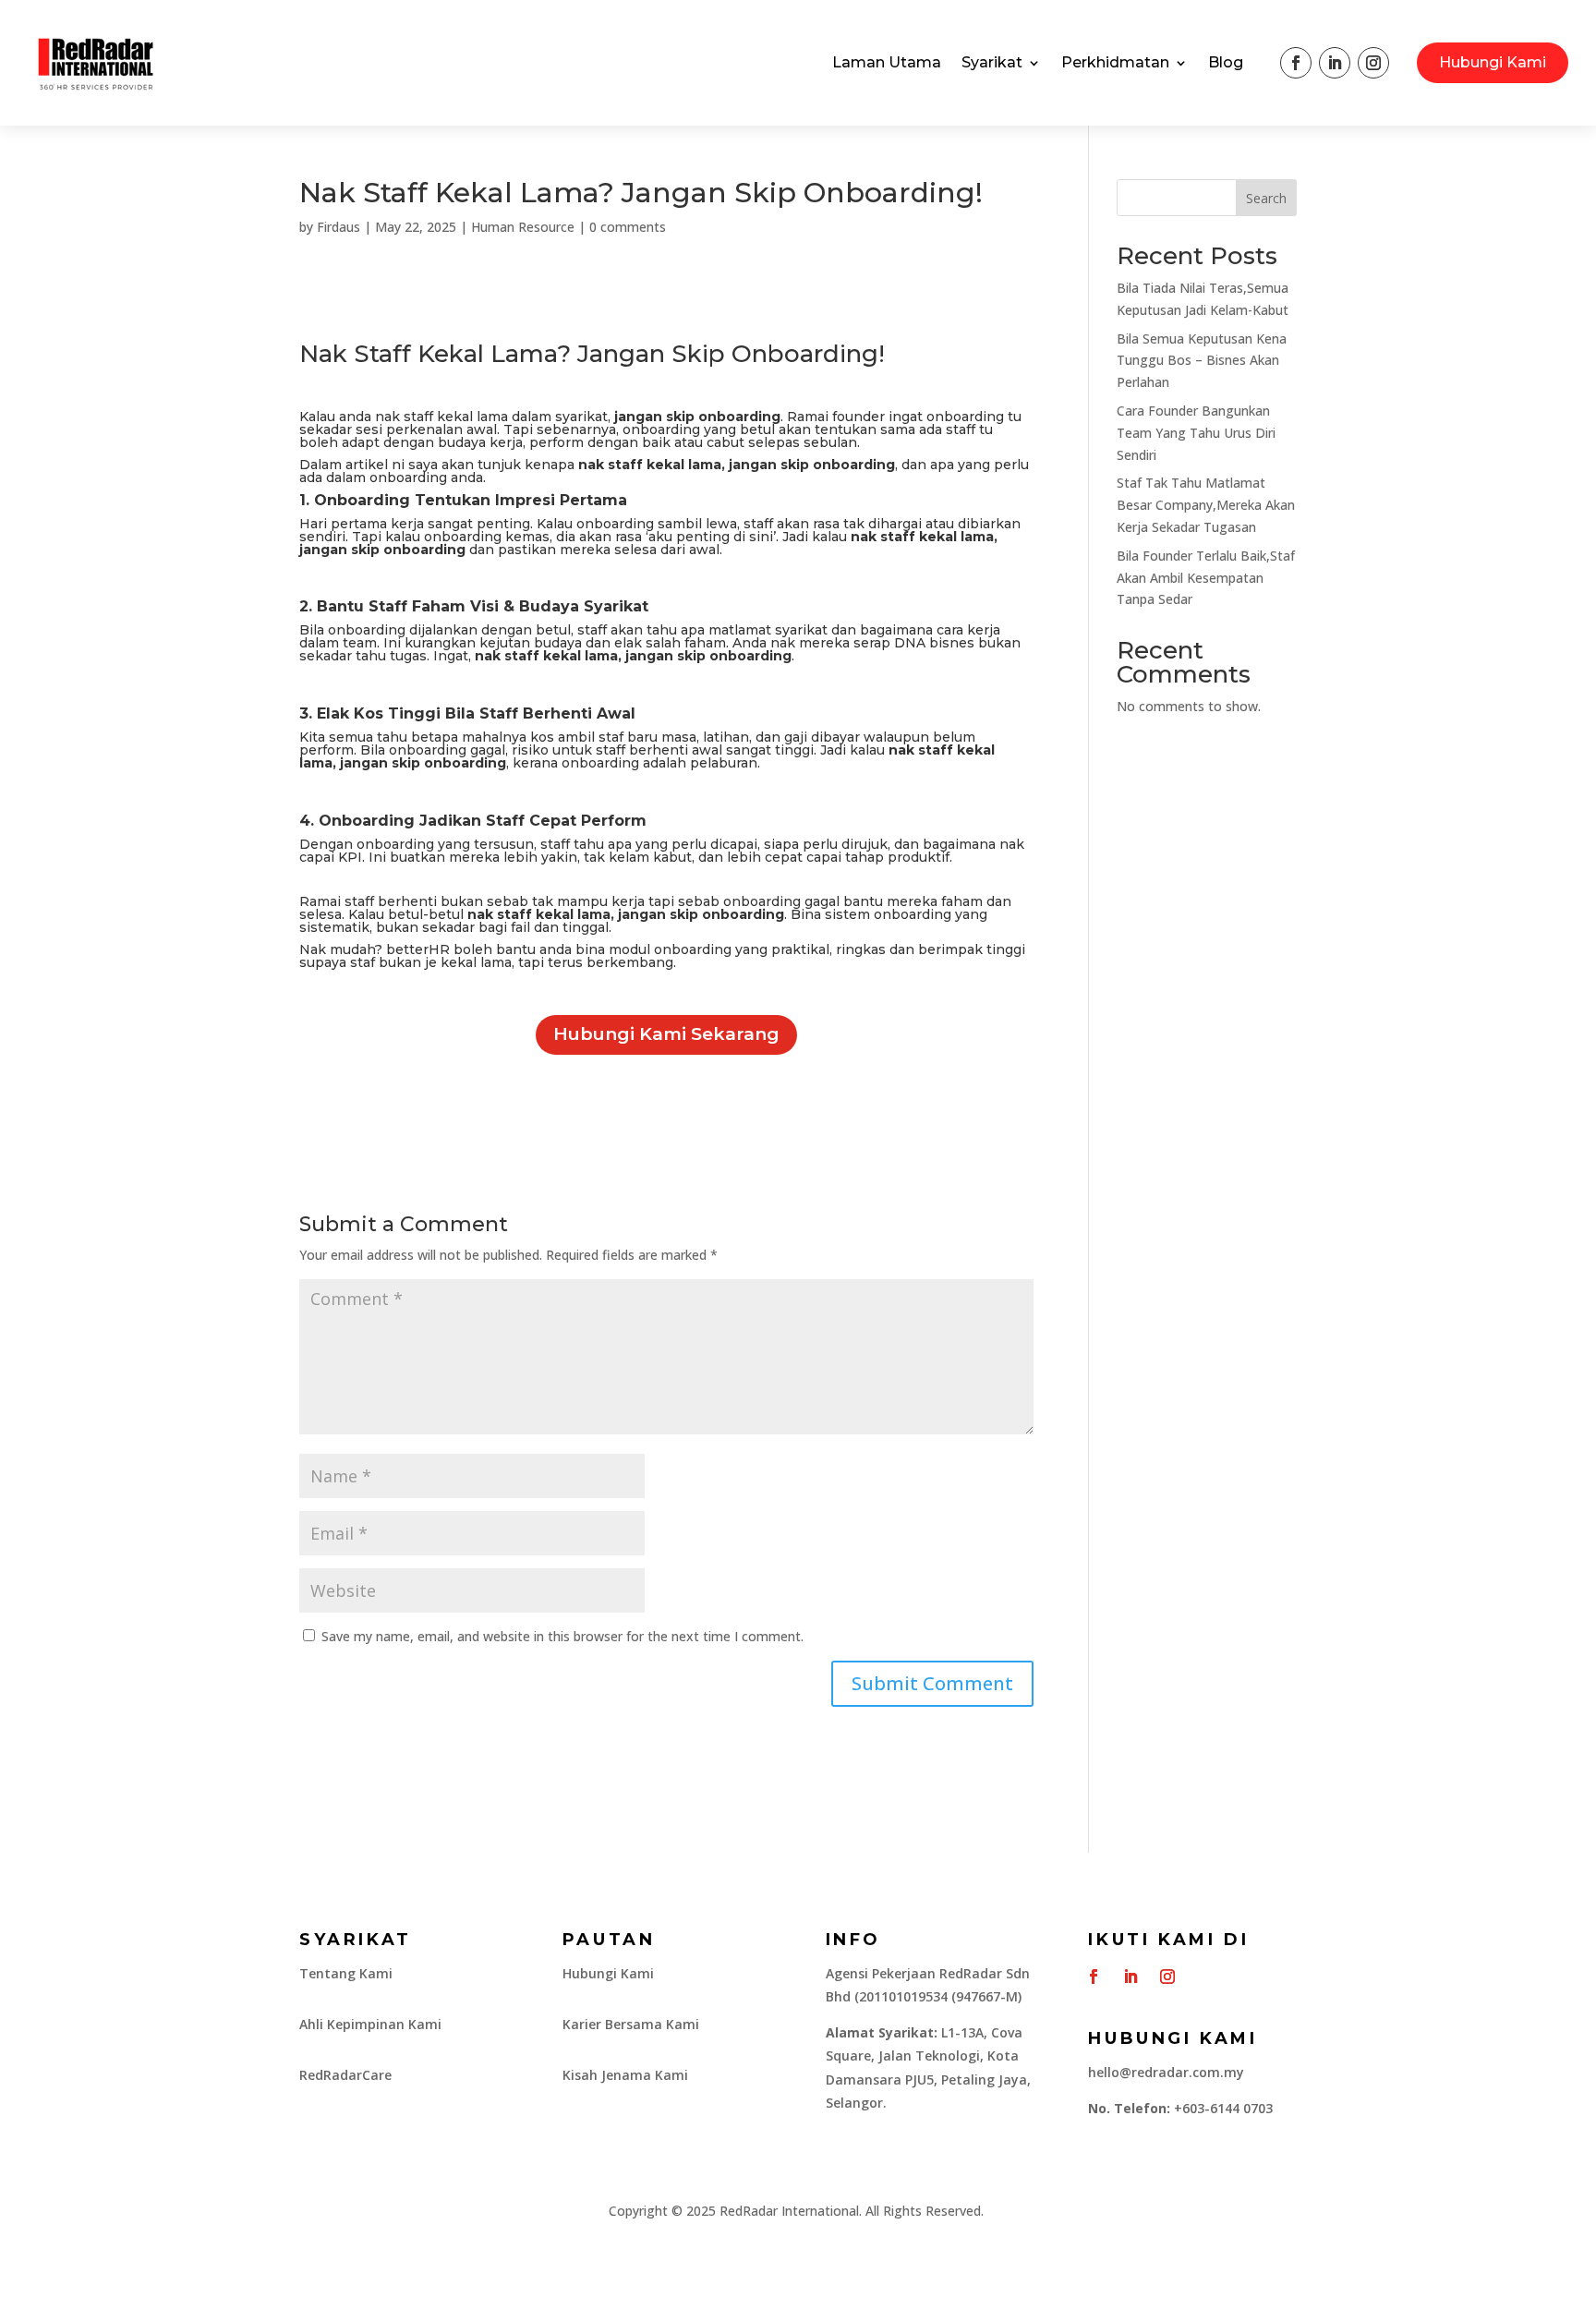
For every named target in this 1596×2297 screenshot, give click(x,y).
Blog (1226, 62)
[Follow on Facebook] (1296, 63)
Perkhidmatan (1115, 62)
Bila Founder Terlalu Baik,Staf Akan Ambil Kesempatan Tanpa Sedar (1206, 578)
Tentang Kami (346, 1973)
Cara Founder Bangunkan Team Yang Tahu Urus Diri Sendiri (1196, 433)
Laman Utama (887, 62)
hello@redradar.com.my (1166, 2072)
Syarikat (992, 62)
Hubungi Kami (1493, 62)
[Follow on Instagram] (1373, 63)
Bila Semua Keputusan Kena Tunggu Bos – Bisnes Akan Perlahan (1202, 361)
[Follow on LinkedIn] (1335, 63)
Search (1266, 198)
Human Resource (523, 227)
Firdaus (339, 227)
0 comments (628, 227)
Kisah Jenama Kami (625, 2075)
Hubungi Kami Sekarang (666, 1034)
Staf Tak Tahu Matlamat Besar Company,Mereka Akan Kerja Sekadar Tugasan (1206, 505)
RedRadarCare (345, 2075)
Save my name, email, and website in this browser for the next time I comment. (562, 1636)
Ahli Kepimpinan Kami (370, 2024)
